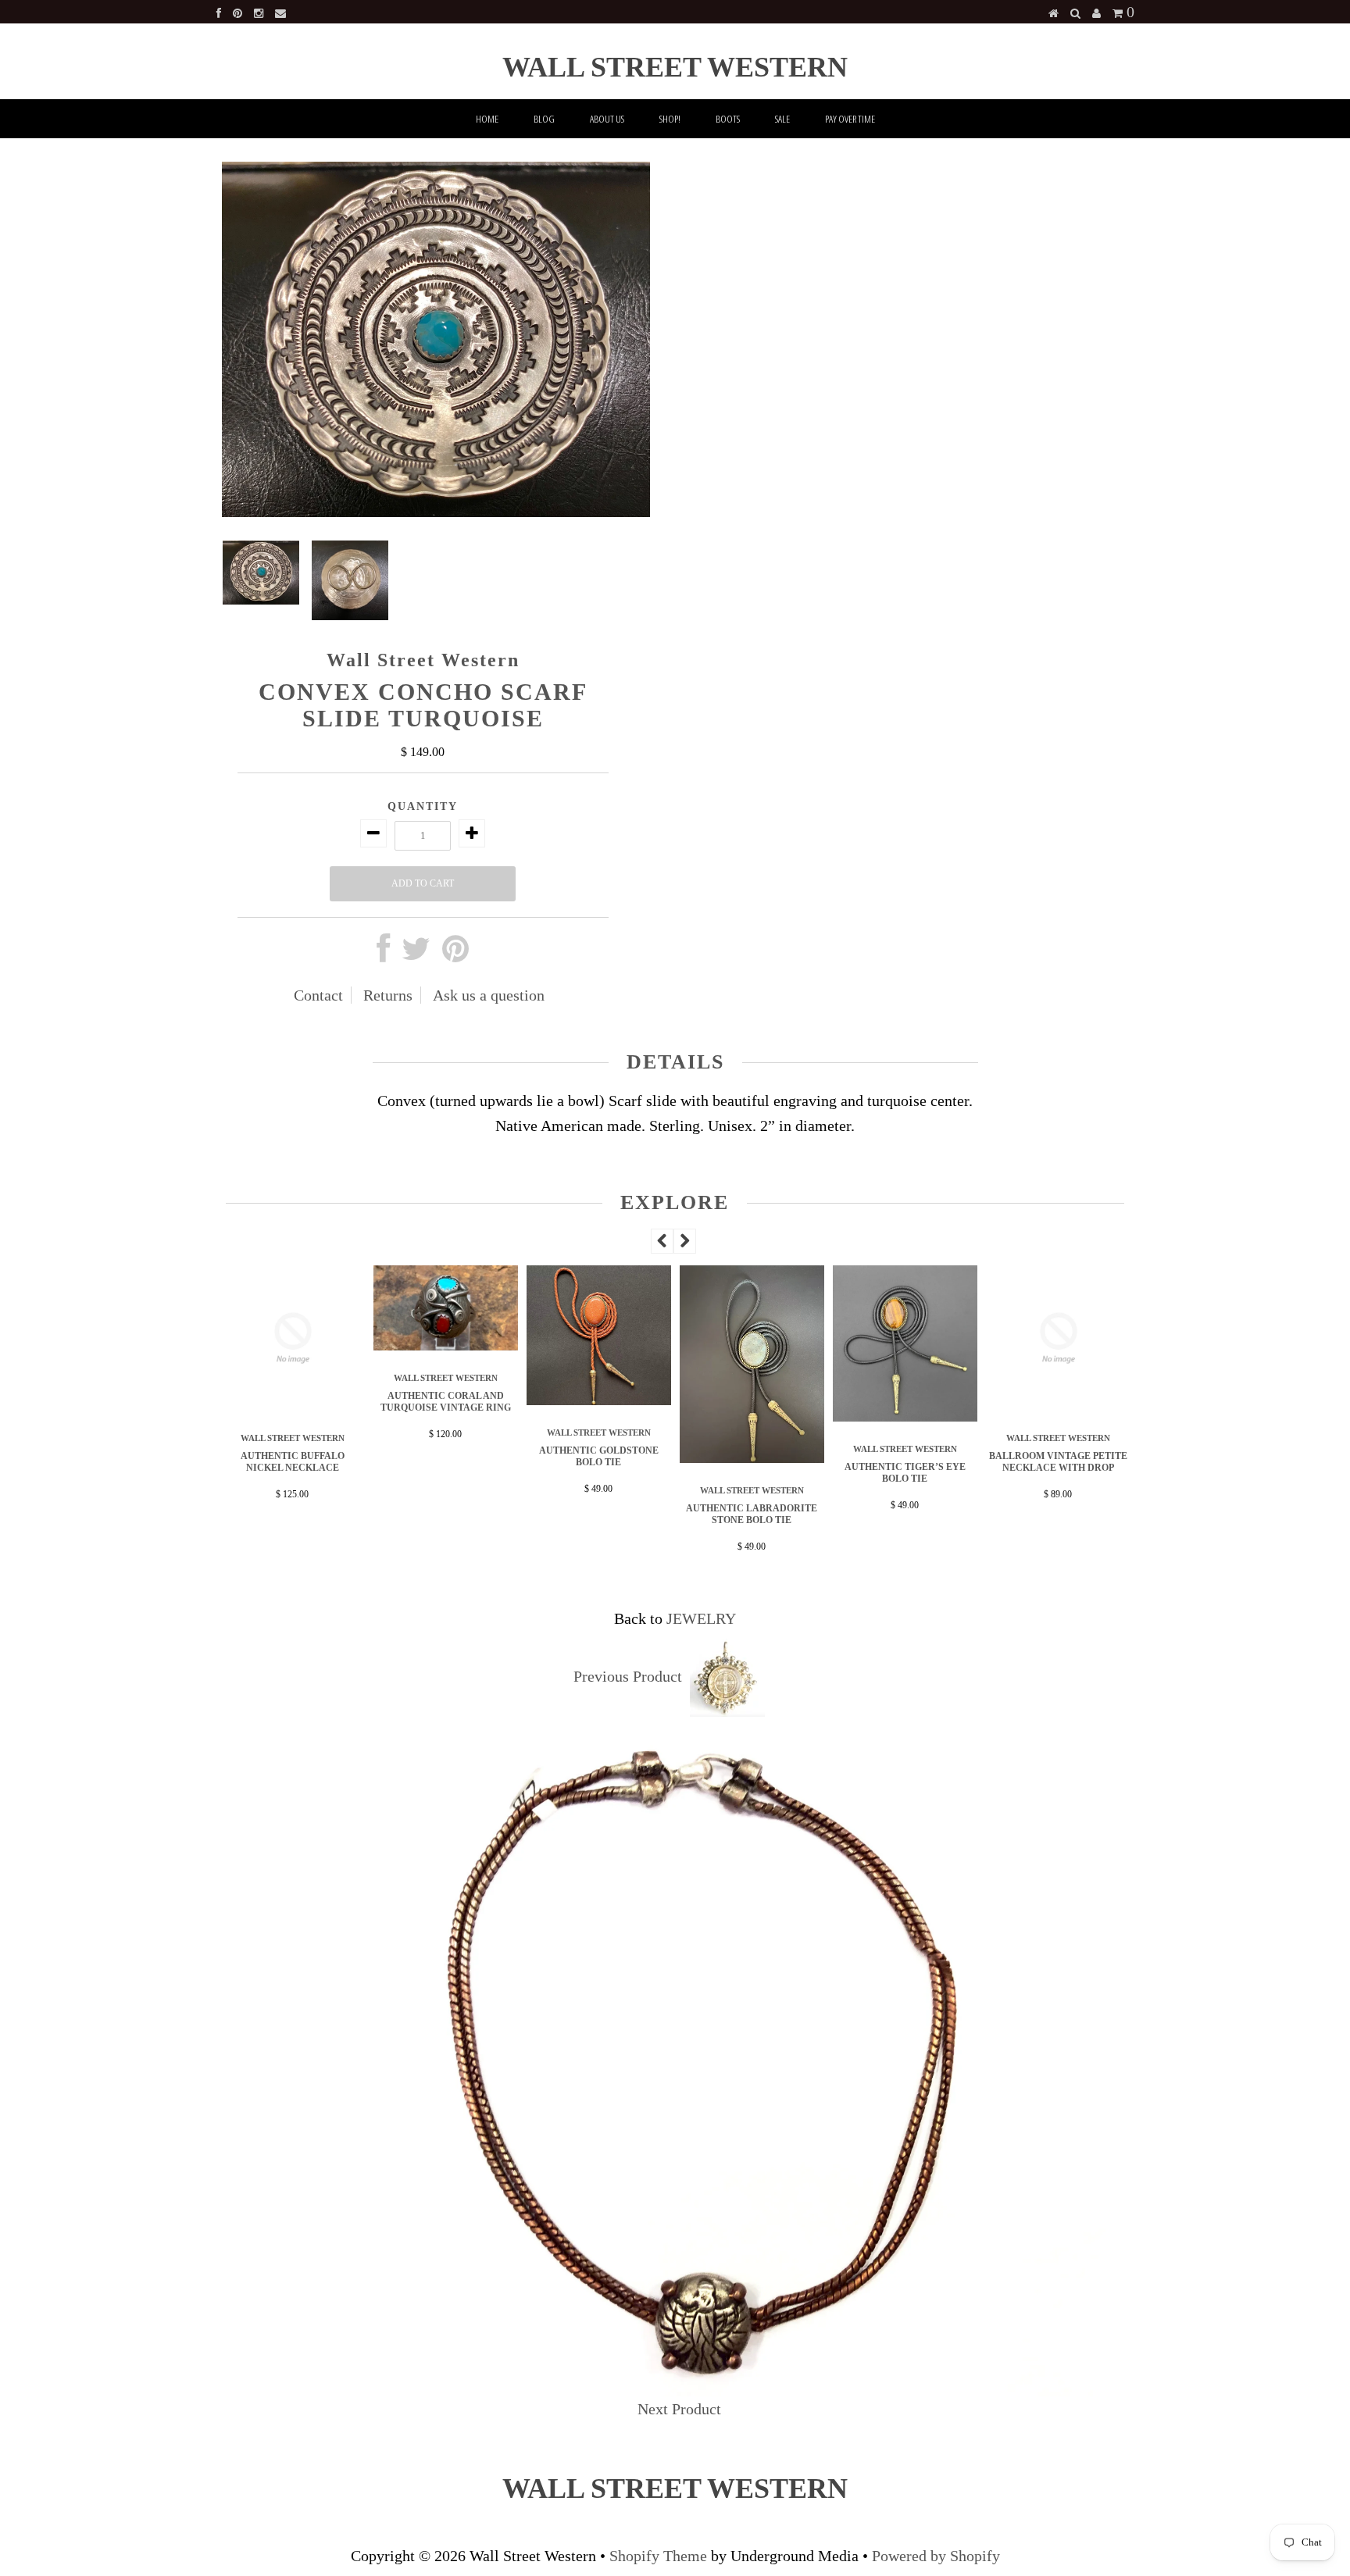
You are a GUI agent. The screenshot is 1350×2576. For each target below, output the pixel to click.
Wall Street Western (675, 67)
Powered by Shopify (936, 2556)
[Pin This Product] (455, 954)
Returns (388, 995)
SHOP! (670, 119)
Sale (782, 119)
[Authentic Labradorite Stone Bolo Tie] (632, 1457)
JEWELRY (701, 1618)
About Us (607, 119)
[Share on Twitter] (416, 954)
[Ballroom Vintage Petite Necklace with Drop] (938, 1405)
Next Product (679, 2409)
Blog (544, 119)
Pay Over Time (850, 119)
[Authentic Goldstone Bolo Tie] (479, 1400)
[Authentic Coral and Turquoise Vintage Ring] (326, 1345)
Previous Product (628, 1676)
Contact (318, 995)
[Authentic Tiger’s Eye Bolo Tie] (785, 1416)
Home (487, 119)
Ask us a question (489, 995)
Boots (728, 119)
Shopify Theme (658, 2556)
